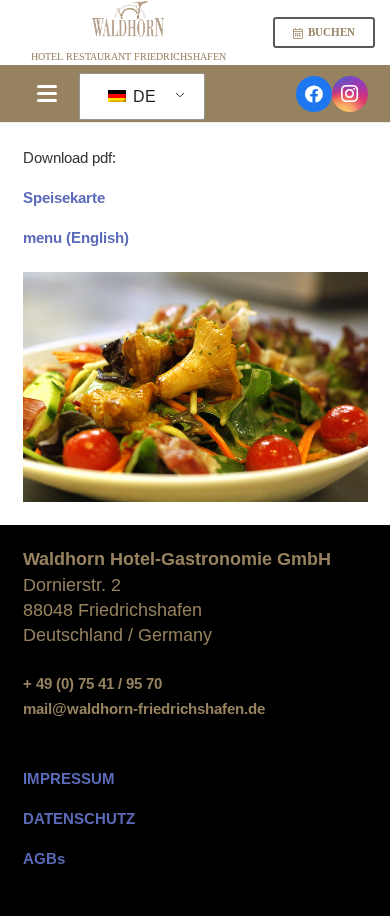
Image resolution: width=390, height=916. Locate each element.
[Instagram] (350, 94)
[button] (47, 94)
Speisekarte (64, 197)
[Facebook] (314, 94)
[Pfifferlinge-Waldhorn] (195, 387)
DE (142, 96)
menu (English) (76, 237)
